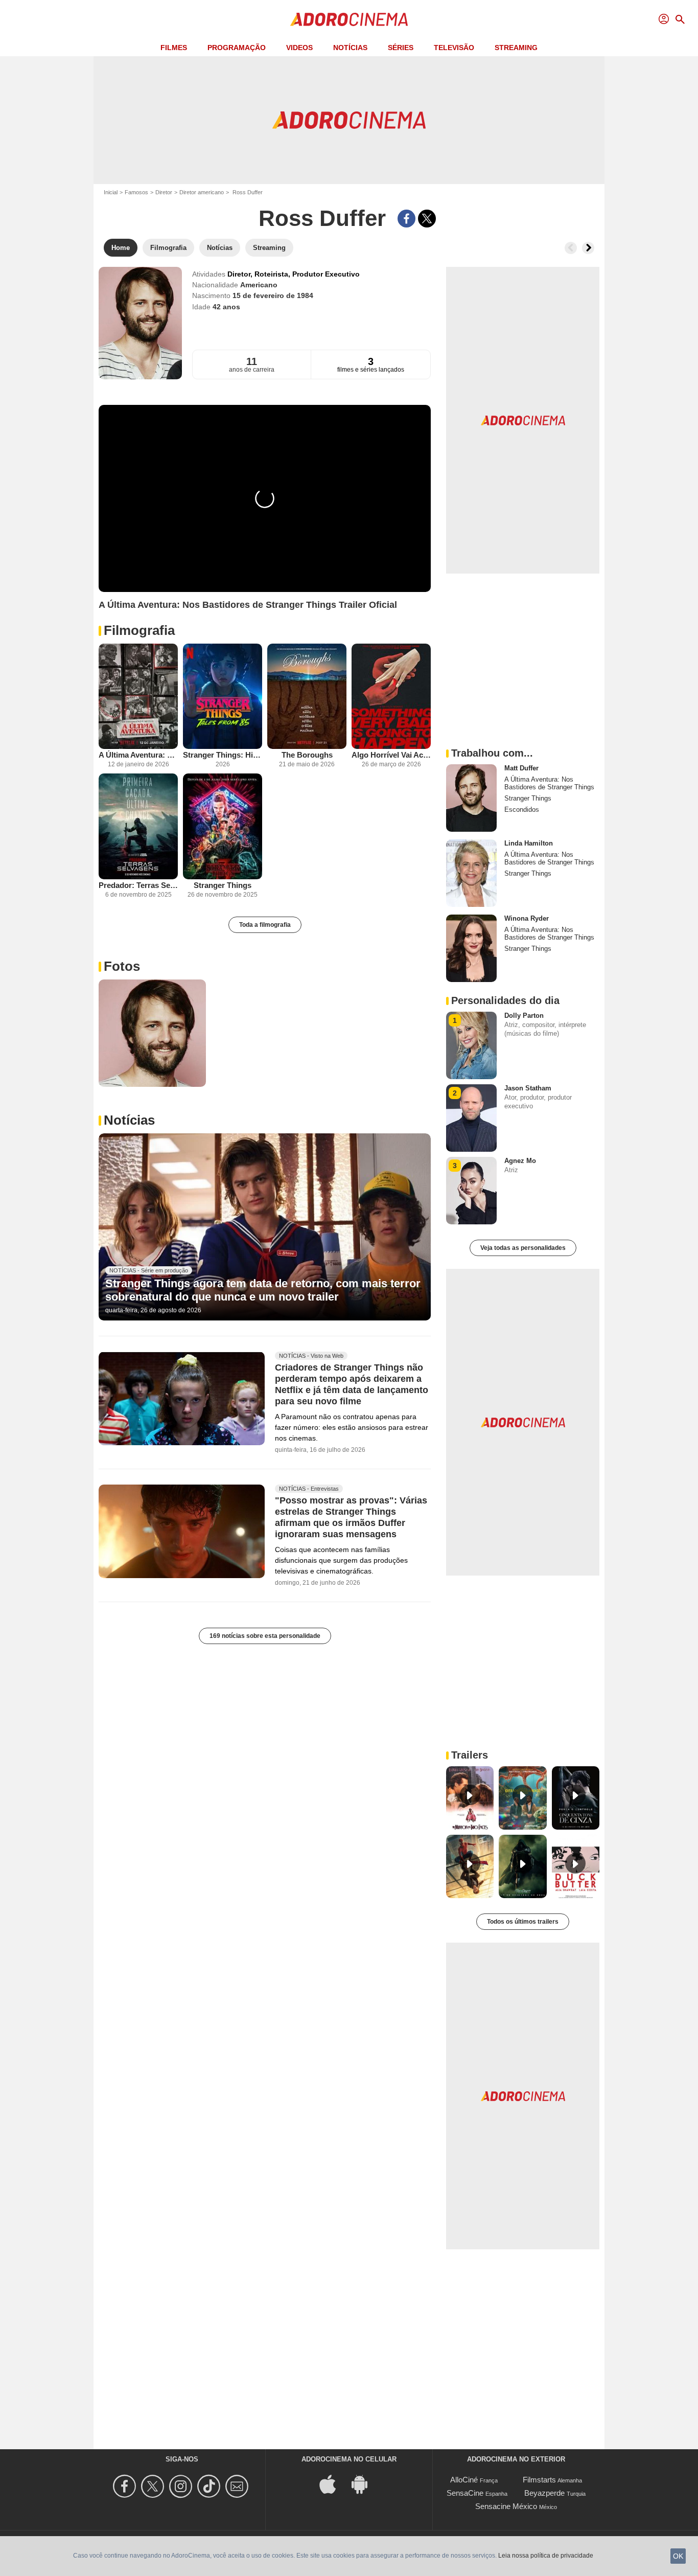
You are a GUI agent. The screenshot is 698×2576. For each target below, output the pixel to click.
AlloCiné (464, 2480)
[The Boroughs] (307, 697)
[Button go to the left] (571, 248)
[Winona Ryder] (471, 948)
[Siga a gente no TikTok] (210, 2486)
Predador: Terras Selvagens (138, 885)
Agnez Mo (520, 1161)
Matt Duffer (521, 768)
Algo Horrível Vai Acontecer (391, 755)
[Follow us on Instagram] (182, 2486)
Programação (237, 48)
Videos (299, 48)
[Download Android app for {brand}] (365, 2484)
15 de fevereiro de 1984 (273, 295)
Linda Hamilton (529, 843)
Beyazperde (544, 2493)
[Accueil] (349, 19)
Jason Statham (528, 1088)
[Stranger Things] (223, 826)
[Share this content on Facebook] (406, 219)
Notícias (350, 48)
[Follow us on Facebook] (126, 2486)
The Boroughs (307, 755)
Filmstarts (539, 2480)
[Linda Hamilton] (471, 873)
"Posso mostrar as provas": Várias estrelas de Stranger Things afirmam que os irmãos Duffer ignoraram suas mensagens (351, 1517)
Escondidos (522, 810)
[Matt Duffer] (471, 798)
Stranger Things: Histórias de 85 (223, 755)
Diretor (164, 192)
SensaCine (465, 2493)
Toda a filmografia (265, 925)
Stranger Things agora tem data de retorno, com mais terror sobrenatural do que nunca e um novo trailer (263, 1290)
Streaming (516, 48)
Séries (401, 48)
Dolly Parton (524, 1016)
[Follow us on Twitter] (154, 2486)
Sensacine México (506, 2506)
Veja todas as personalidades (523, 1248)
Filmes (174, 48)
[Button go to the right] (588, 248)
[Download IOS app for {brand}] (333, 2484)
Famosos (136, 192)
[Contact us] (238, 2486)
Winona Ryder (527, 918)
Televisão (454, 48)
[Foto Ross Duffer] (152, 1033)
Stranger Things (223, 885)
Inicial (111, 192)
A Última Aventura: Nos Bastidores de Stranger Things (138, 755)
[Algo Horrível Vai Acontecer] (391, 697)
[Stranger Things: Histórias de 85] (223, 697)
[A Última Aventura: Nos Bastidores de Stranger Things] (138, 697)
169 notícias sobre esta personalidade (265, 1636)
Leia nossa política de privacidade (546, 2556)
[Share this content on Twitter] (427, 219)
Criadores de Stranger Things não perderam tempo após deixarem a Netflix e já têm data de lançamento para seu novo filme (352, 1384)
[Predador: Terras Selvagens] (138, 826)
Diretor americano (202, 192)
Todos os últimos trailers (523, 1922)
